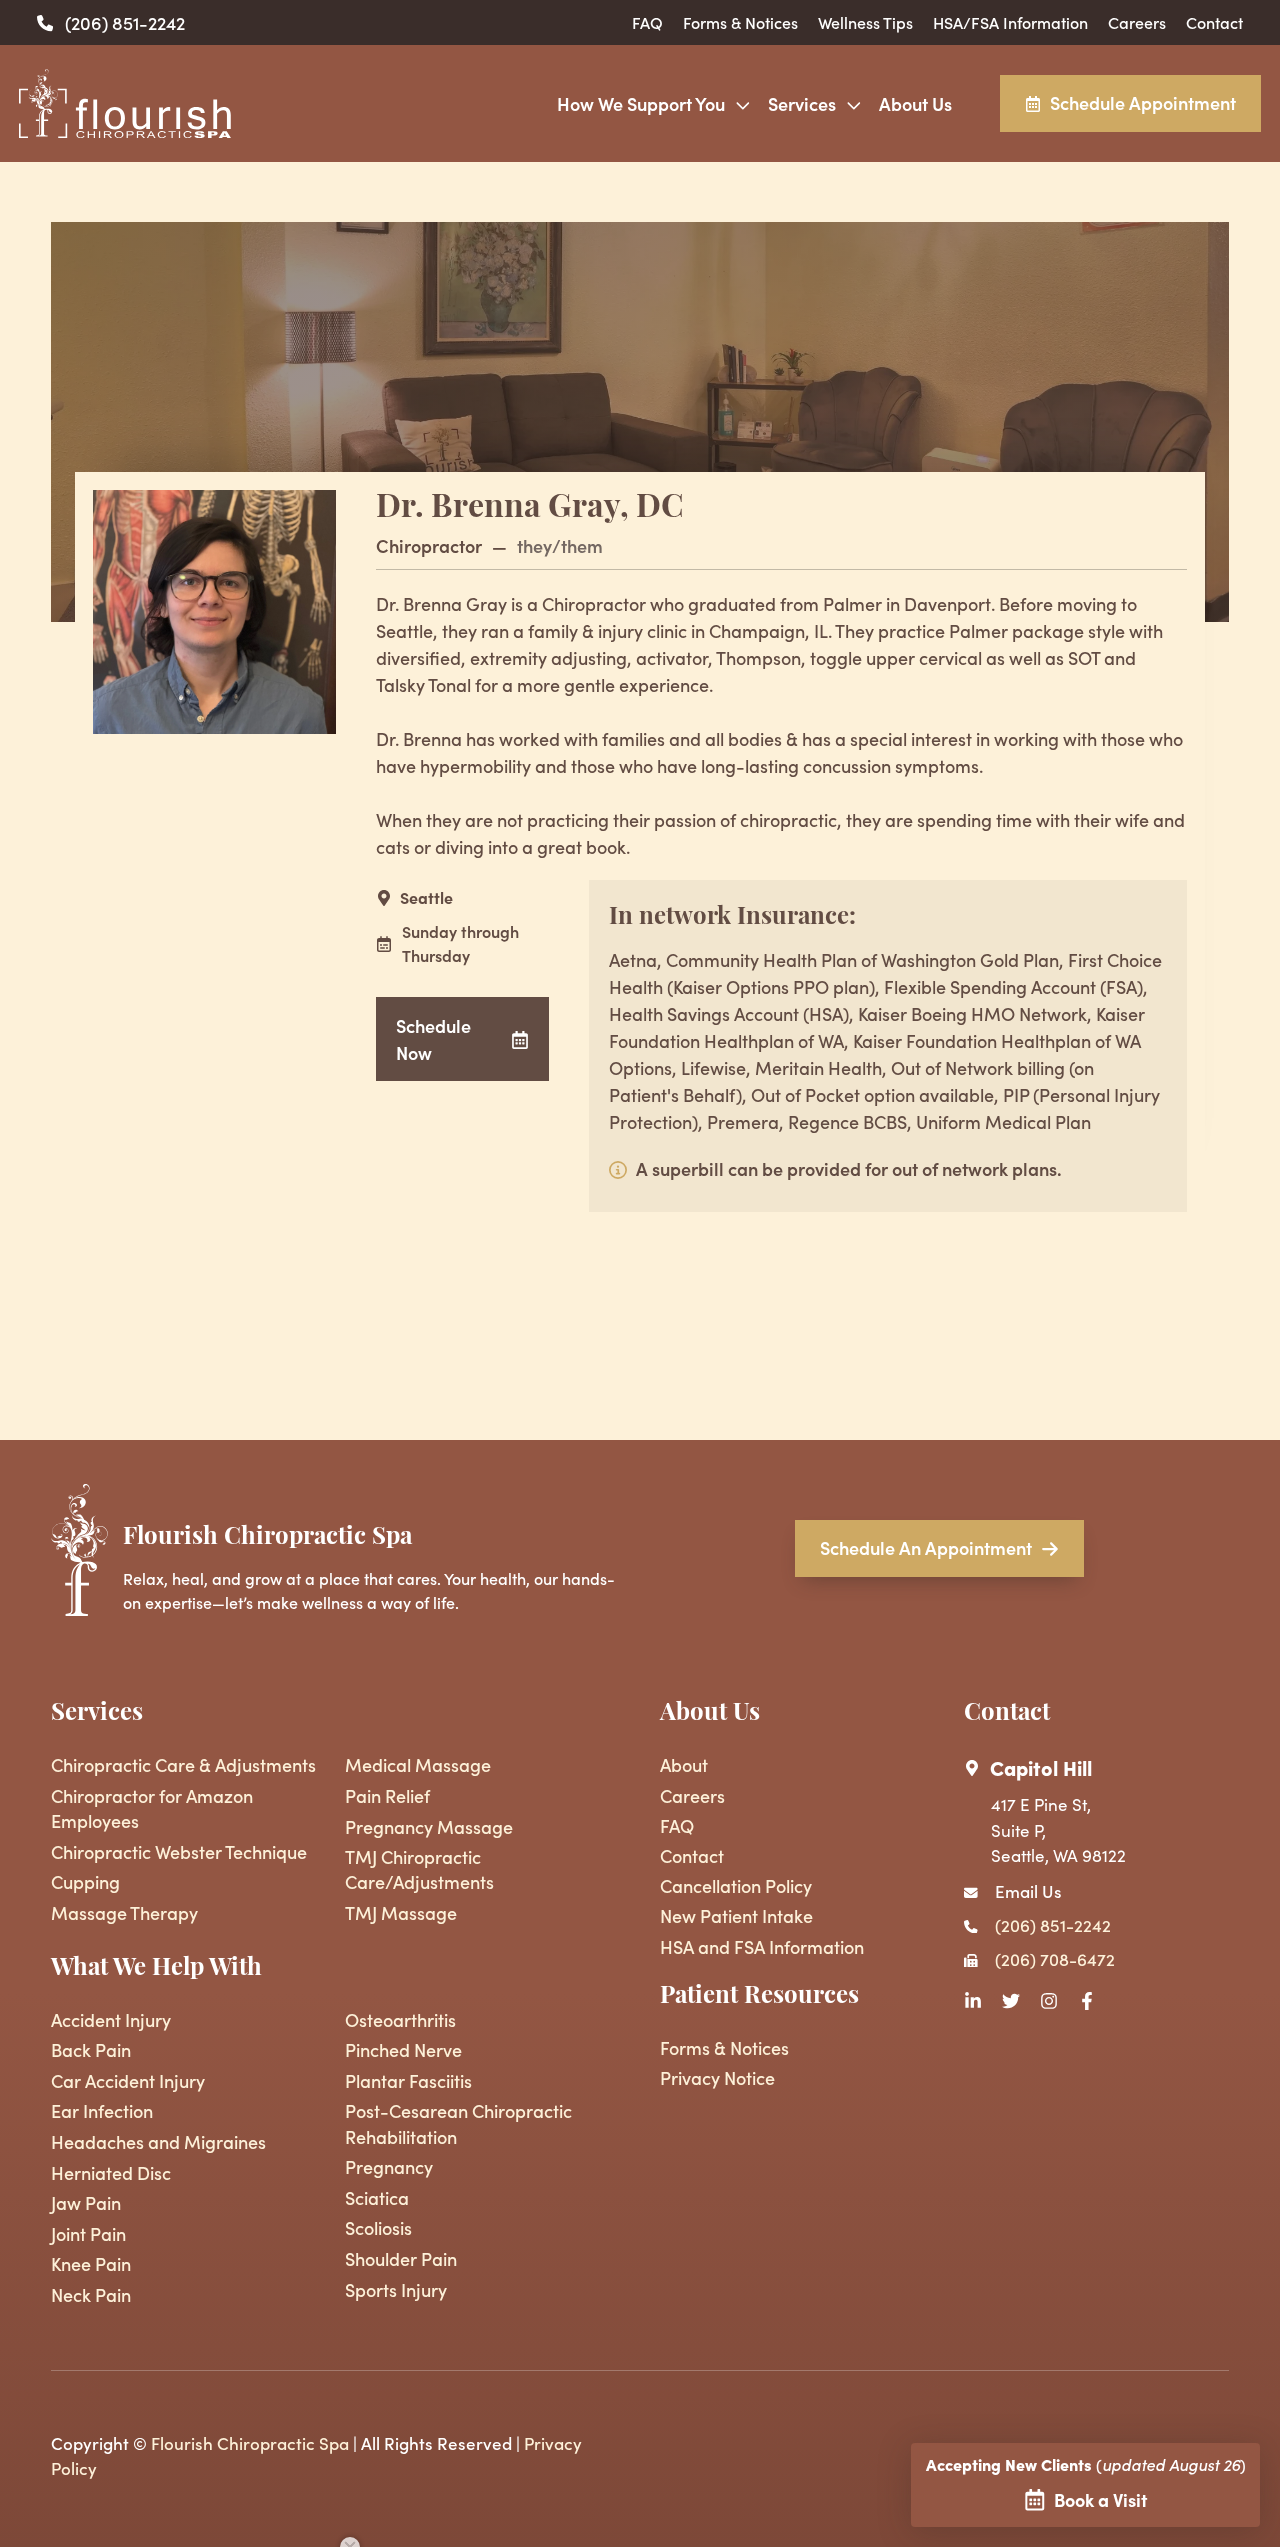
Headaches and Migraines (158, 2141)
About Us (915, 103)
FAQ (647, 22)
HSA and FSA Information (762, 1946)
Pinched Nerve (403, 2049)
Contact (1214, 22)
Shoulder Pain (401, 2258)
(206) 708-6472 (1055, 1959)
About (684, 1764)
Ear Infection (102, 2110)
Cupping (85, 1881)
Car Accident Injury (128, 2080)
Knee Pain (91, 2263)
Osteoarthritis (400, 2019)
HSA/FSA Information (1010, 22)
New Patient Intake (736, 1915)
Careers (1137, 22)
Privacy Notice (717, 2077)
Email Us (1028, 1891)
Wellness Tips (865, 22)
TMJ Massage (401, 1912)
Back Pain (91, 2049)
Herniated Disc (111, 2172)
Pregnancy (389, 2166)
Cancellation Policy (736, 1885)
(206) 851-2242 (125, 22)
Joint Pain (88, 2233)
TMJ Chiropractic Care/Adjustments (419, 1869)
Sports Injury (396, 2289)
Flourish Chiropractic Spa (250, 2443)
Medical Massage (418, 1764)
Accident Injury (111, 2019)
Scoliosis (378, 2227)
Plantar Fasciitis (408, 2080)
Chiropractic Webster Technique (179, 1851)
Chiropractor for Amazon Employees (152, 1808)
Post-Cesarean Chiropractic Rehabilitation (458, 2123)
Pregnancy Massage (429, 1826)
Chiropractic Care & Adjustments (183, 1764)
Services (802, 103)
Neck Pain (91, 2294)
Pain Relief (387, 1795)
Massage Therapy (124, 1912)
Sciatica (377, 2197)
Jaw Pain (86, 2202)
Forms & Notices (740, 22)
